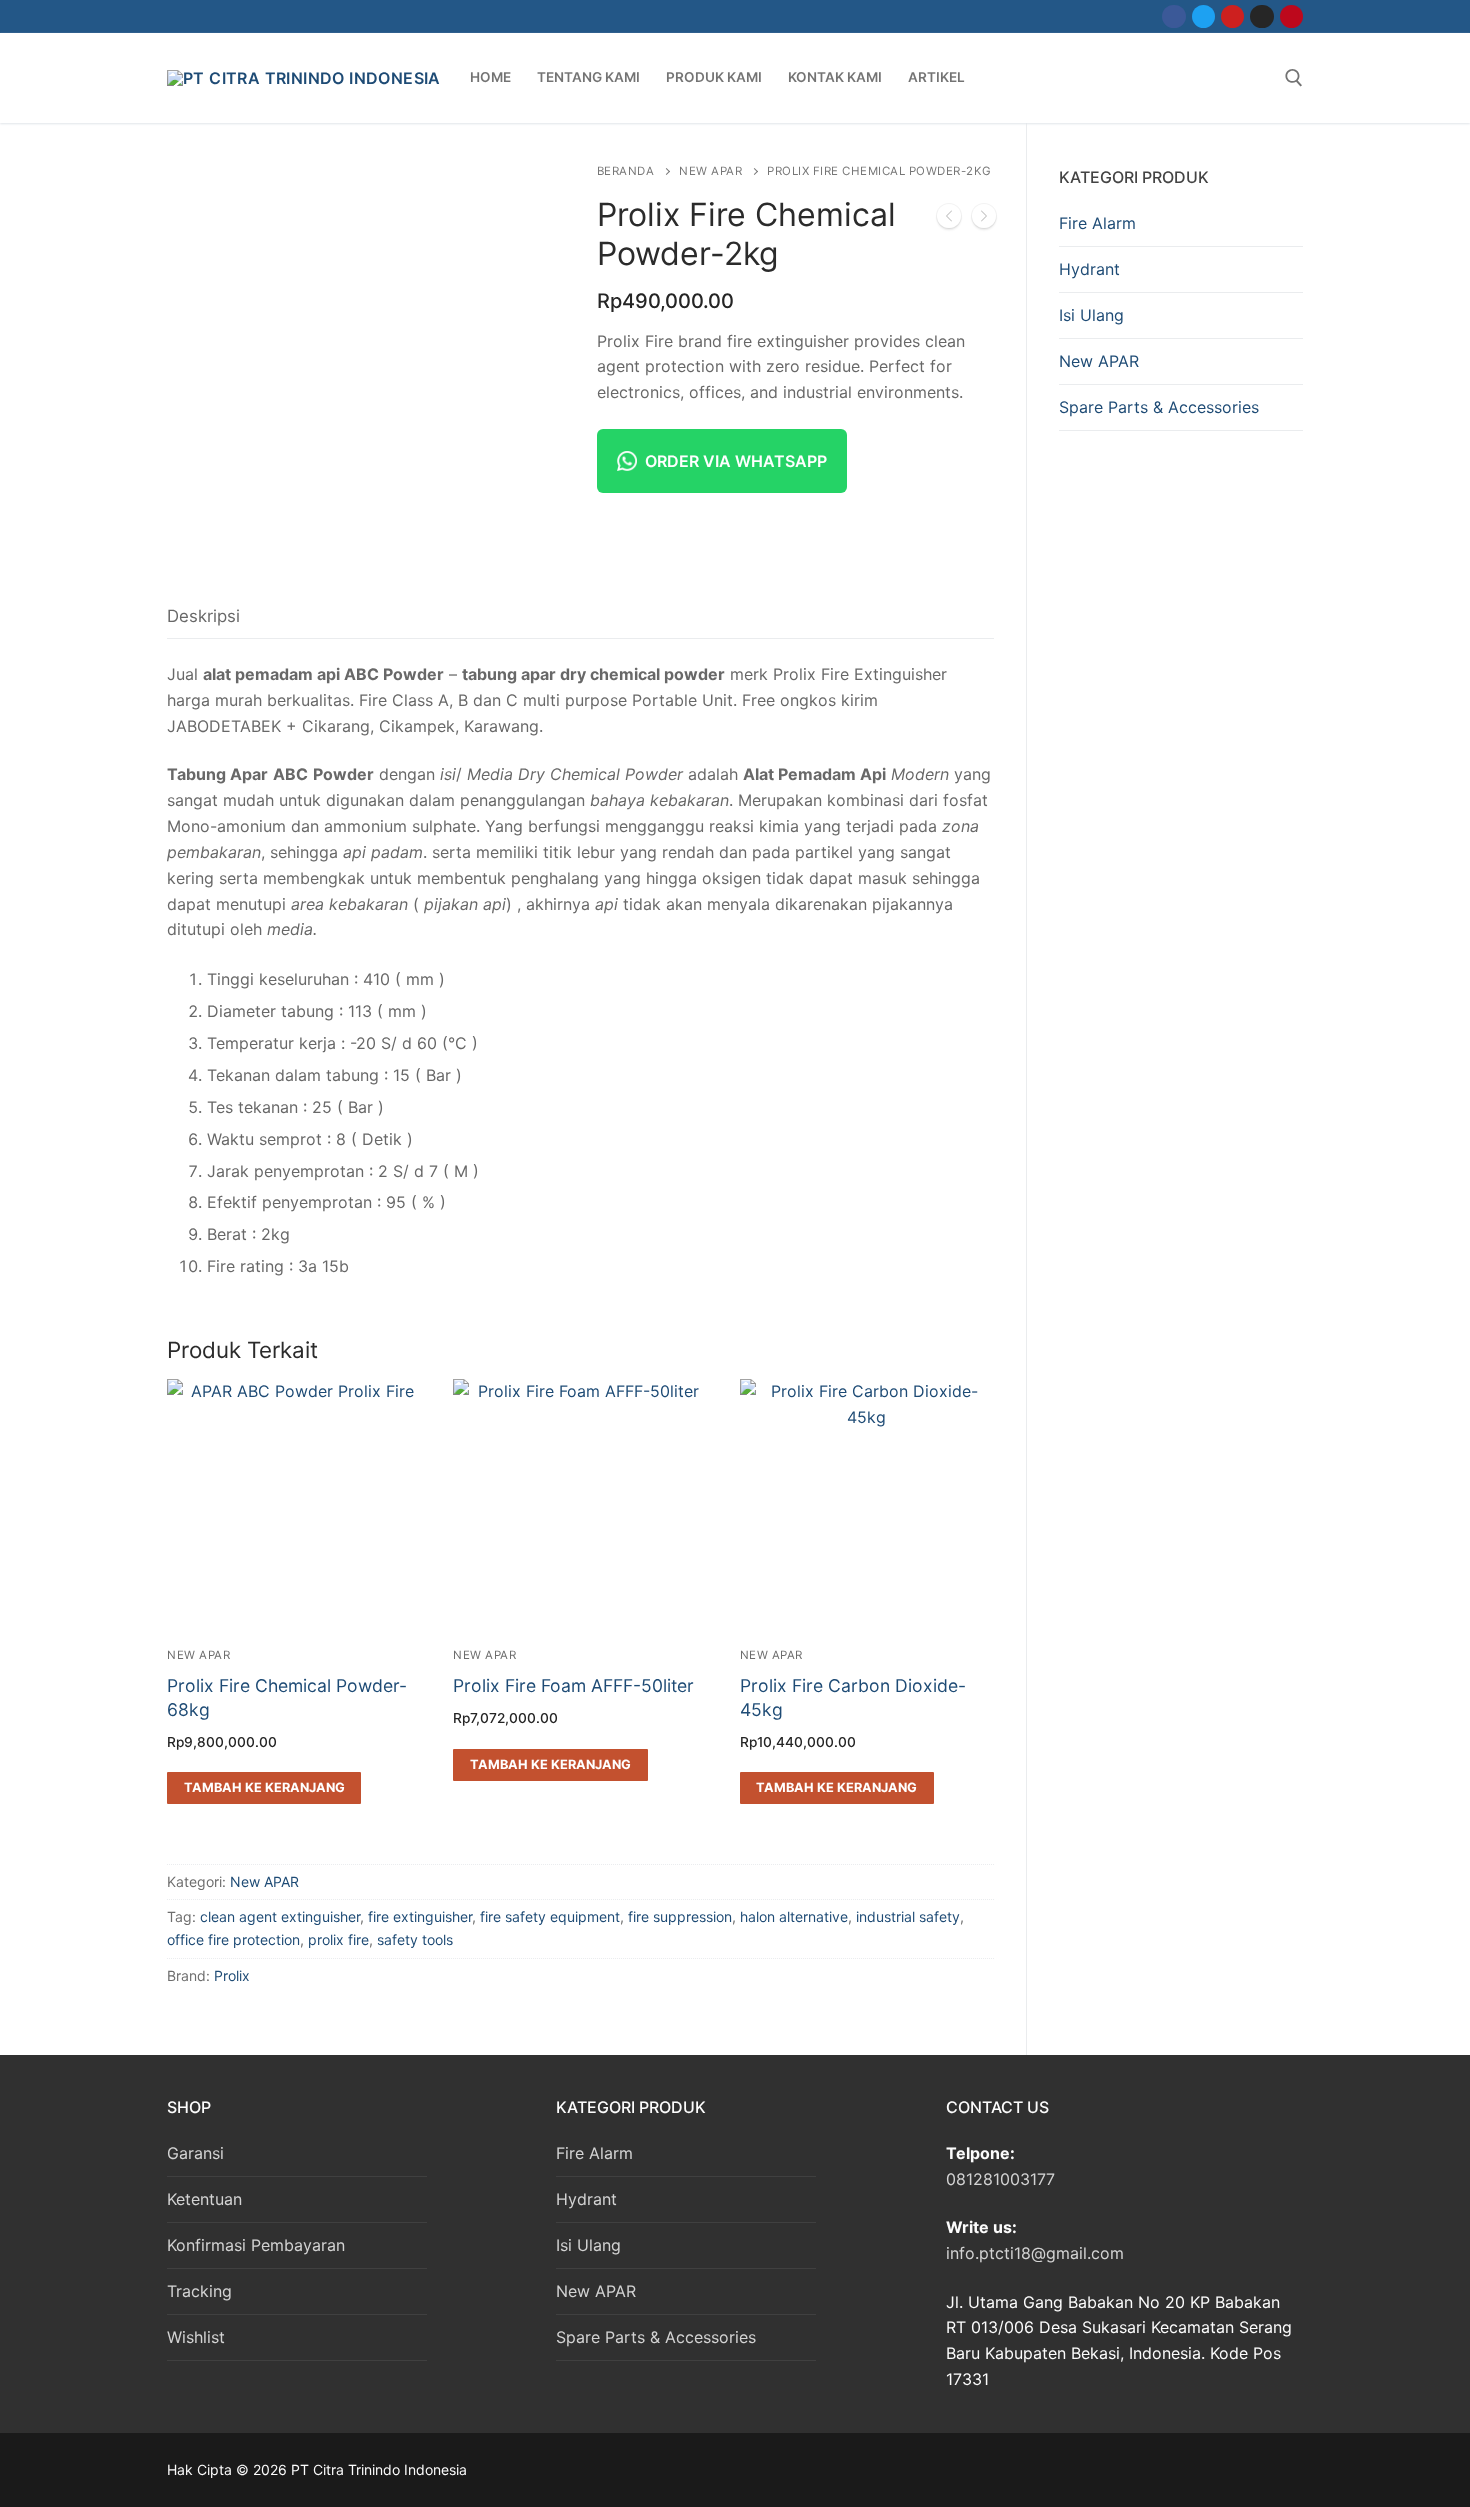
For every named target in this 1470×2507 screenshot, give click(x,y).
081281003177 (1000, 2179)
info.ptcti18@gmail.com (1035, 2253)
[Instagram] (1261, 16)
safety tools (415, 1939)
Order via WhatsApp (736, 461)
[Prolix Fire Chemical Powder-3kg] (984, 220)
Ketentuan (204, 2199)
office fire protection (233, 1939)
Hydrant (1089, 269)
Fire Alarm (1097, 223)
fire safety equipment (550, 1916)
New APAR (710, 171)
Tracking (199, 2291)
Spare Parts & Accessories (1159, 407)
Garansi (195, 2153)
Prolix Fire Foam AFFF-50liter (573, 1685)
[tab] (203, 616)
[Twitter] (1203, 16)
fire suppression (680, 1916)
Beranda (626, 171)
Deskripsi (203, 616)
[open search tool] (1294, 78)
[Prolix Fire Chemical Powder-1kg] (949, 220)
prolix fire (338, 1939)
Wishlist (196, 2337)
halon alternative (794, 1916)
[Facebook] (1173, 16)
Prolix (232, 1975)
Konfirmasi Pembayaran (256, 2245)
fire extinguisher (420, 1916)
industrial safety (908, 1916)
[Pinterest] (1291, 16)
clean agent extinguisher (280, 1916)
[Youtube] (1232, 16)
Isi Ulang (1091, 315)
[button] (264, 1788)
